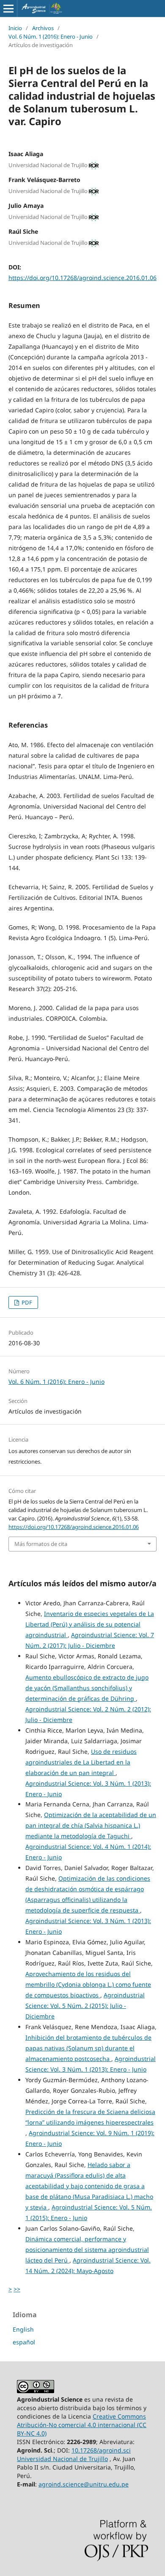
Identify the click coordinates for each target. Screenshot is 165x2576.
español (24, 2342)
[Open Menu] (8, 8)
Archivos (43, 28)
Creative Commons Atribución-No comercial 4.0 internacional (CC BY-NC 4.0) (82, 2425)
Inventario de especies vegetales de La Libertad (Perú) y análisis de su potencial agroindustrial (90, 1624)
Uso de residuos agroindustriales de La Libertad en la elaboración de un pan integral (81, 1762)
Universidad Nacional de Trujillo (62, 2459)
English (23, 2329)
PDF (26, 1302)
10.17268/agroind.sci (101, 2450)
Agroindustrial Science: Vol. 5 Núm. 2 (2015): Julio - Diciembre (85, 2006)
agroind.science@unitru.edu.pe (84, 2484)
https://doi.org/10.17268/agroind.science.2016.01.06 (82, 278)
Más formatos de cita (41, 1544)
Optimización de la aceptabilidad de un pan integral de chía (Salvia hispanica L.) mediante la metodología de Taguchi (91, 1825)
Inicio (15, 28)
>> (17, 2289)
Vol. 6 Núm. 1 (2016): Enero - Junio (51, 36)
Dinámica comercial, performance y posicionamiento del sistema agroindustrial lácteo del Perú (87, 2250)
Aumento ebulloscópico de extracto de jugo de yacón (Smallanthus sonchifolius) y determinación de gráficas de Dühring (87, 1688)
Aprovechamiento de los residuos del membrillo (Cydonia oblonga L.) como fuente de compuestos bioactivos (88, 1984)
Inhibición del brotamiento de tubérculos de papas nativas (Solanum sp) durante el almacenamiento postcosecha (88, 2048)
